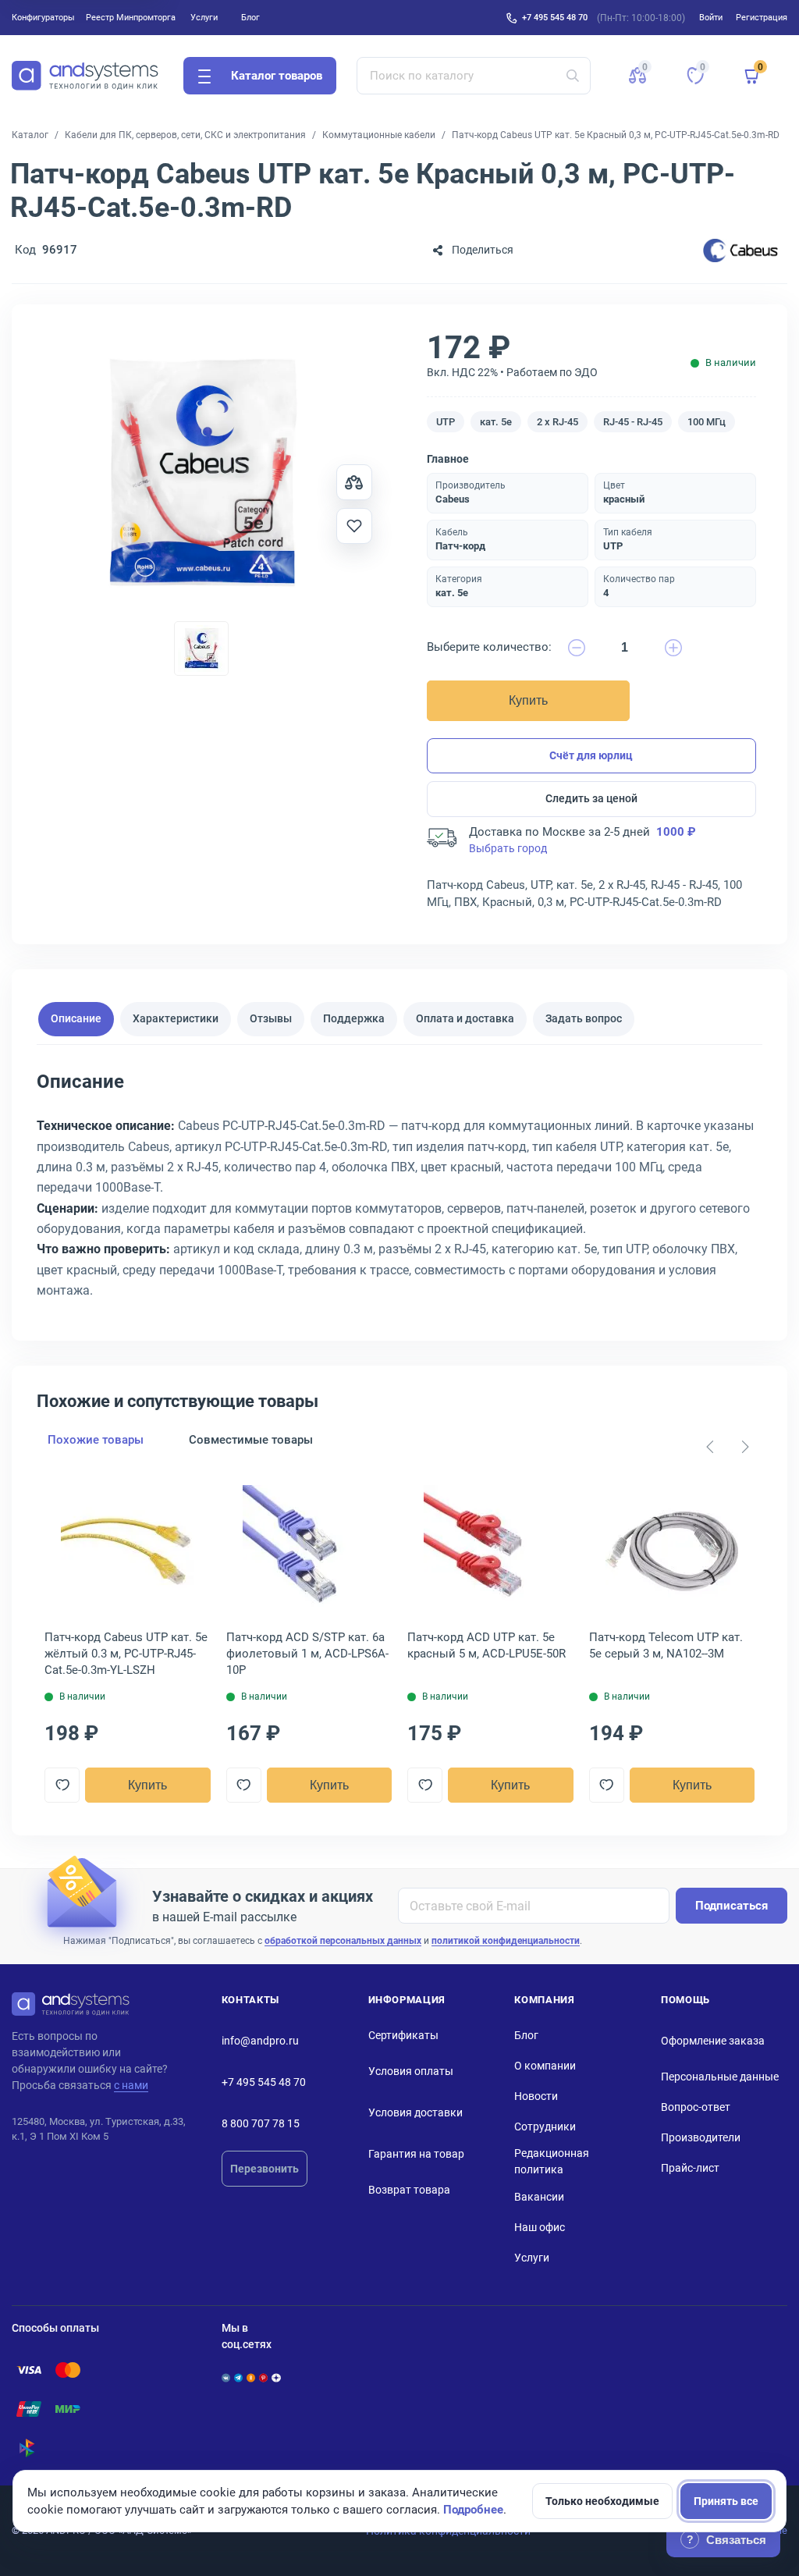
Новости (536, 2096)
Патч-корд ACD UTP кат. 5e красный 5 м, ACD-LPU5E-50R (487, 1645)
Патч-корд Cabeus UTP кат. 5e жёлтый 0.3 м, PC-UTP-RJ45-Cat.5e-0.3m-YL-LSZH (126, 1654)
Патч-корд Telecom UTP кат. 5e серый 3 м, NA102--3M (666, 1645)
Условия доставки (415, 2112)
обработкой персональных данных (343, 1941)
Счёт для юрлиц (591, 755)
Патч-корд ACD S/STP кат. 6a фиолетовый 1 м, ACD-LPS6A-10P (307, 1654)
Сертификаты (403, 2035)
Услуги (204, 17)
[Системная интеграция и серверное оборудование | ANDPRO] (85, 76)
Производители (701, 2137)
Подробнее (473, 2510)
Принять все (726, 2501)
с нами (131, 2085)
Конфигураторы (43, 17)
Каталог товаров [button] (277, 76)
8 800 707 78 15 (261, 2123)
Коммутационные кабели (379, 135)
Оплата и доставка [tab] (465, 1018)
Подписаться (732, 1906)
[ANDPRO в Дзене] (276, 2378)
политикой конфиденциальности (506, 1941)
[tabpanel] (399, 1191)
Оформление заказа (713, 2041)
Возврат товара (409, 2190)
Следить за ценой (591, 798)
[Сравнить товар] (354, 482)
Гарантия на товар (416, 2154)
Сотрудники (545, 2127)
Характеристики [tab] (176, 1018)
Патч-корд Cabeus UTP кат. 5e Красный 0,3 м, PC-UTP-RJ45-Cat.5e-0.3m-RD (616, 135)
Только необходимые (602, 2501)
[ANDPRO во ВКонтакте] (226, 2378)
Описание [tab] (76, 1018)
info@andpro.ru (260, 2041)
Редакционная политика (552, 2161)
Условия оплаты (411, 2071)
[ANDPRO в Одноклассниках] (251, 2378)
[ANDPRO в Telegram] (238, 2378)
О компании (545, 2066)
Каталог (30, 135)
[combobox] (474, 76)
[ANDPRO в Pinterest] (263, 2378)
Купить (528, 700)
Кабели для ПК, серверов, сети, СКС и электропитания (185, 135)
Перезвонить (265, 2169)
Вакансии (539, 2197)
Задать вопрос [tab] (584, 1018)
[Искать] (573, 76)
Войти (711, 17)
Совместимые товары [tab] (251, 1440)
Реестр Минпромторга (131, 17)
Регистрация (762, 17)
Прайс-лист (690, 2168)
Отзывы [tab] (271, 1018)
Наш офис (540, 2227)
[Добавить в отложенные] (354, 526)
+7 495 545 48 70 (555, 17)
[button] (637, 76)
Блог (250, 17)
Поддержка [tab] (354, 1018)
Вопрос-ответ (696, 2107)
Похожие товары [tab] (96, 1440)
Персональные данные (720, 2077)
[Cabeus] (740, 250)
